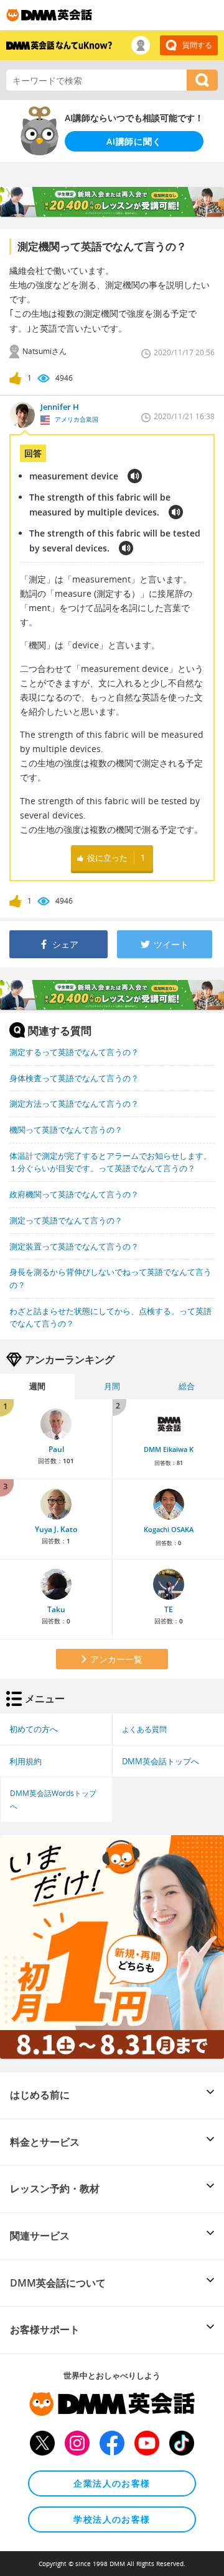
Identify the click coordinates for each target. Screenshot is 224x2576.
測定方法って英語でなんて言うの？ (74, 1104)
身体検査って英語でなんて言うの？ (74, 1078)
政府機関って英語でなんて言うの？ (74, 1194)
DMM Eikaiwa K (169, 1449)
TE (169, 1609)
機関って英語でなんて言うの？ (66, 1130)
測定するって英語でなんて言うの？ (74, 1052)
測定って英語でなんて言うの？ (66, 1220)
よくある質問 (144, 1729)
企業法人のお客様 (112, 2483)
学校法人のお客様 (112, 2519)
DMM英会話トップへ (161, 1761)
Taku (56, 1609)
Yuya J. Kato (56, 1529)
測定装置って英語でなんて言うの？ (74, 1246)
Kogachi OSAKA (169, 1530)
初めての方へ (34, 1729)
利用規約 (26, 1761)
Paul (56, 1449)
